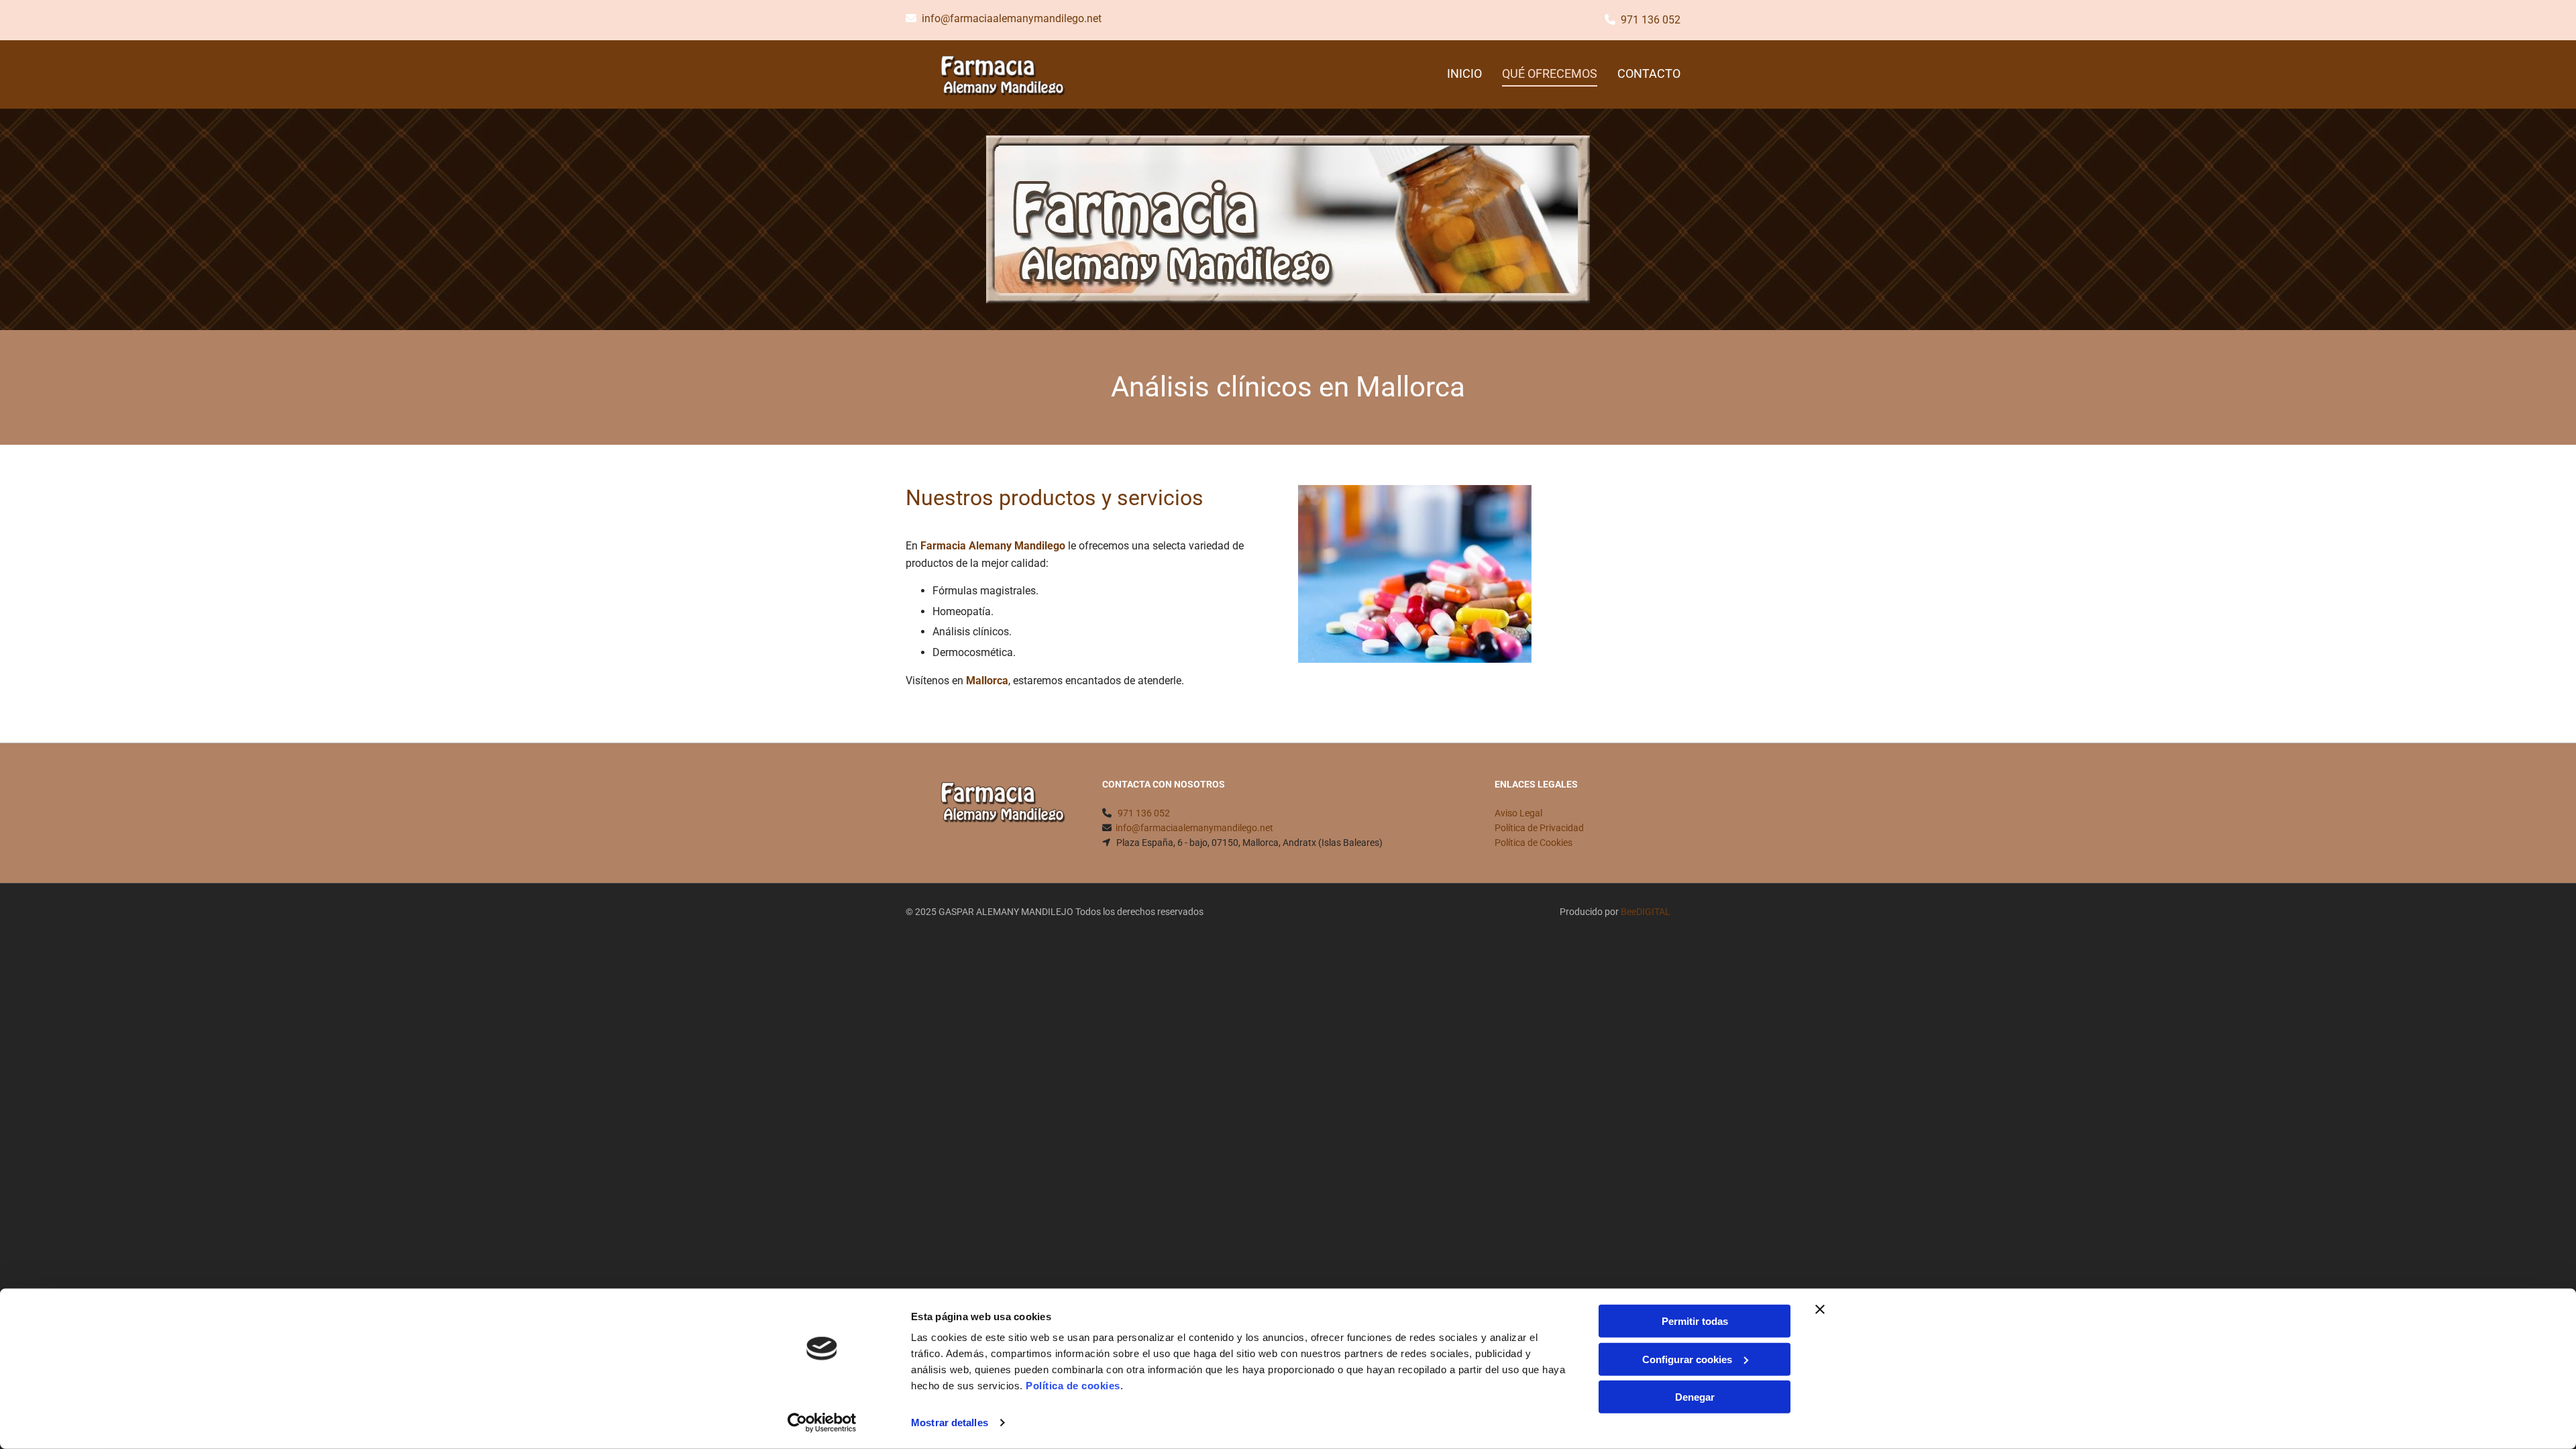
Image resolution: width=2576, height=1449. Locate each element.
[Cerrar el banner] (1820, 1309)
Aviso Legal (1518, 813)
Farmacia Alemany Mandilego (993, 546)
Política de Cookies (1534, 843)
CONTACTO (1649, 73)
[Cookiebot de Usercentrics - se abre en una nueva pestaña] (822, 1423)
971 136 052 (1651, 20)
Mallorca (987, 681)
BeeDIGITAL (1646, 912)
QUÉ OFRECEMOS (1550, 73)
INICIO (1464, 73)
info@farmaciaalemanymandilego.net (1012, 18)
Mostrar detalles (950, 1423)
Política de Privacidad (1539, 828)
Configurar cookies (1687, 1359)
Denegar (1695, 1397)
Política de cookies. (1074, 1386)
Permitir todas (1695, 1321)
